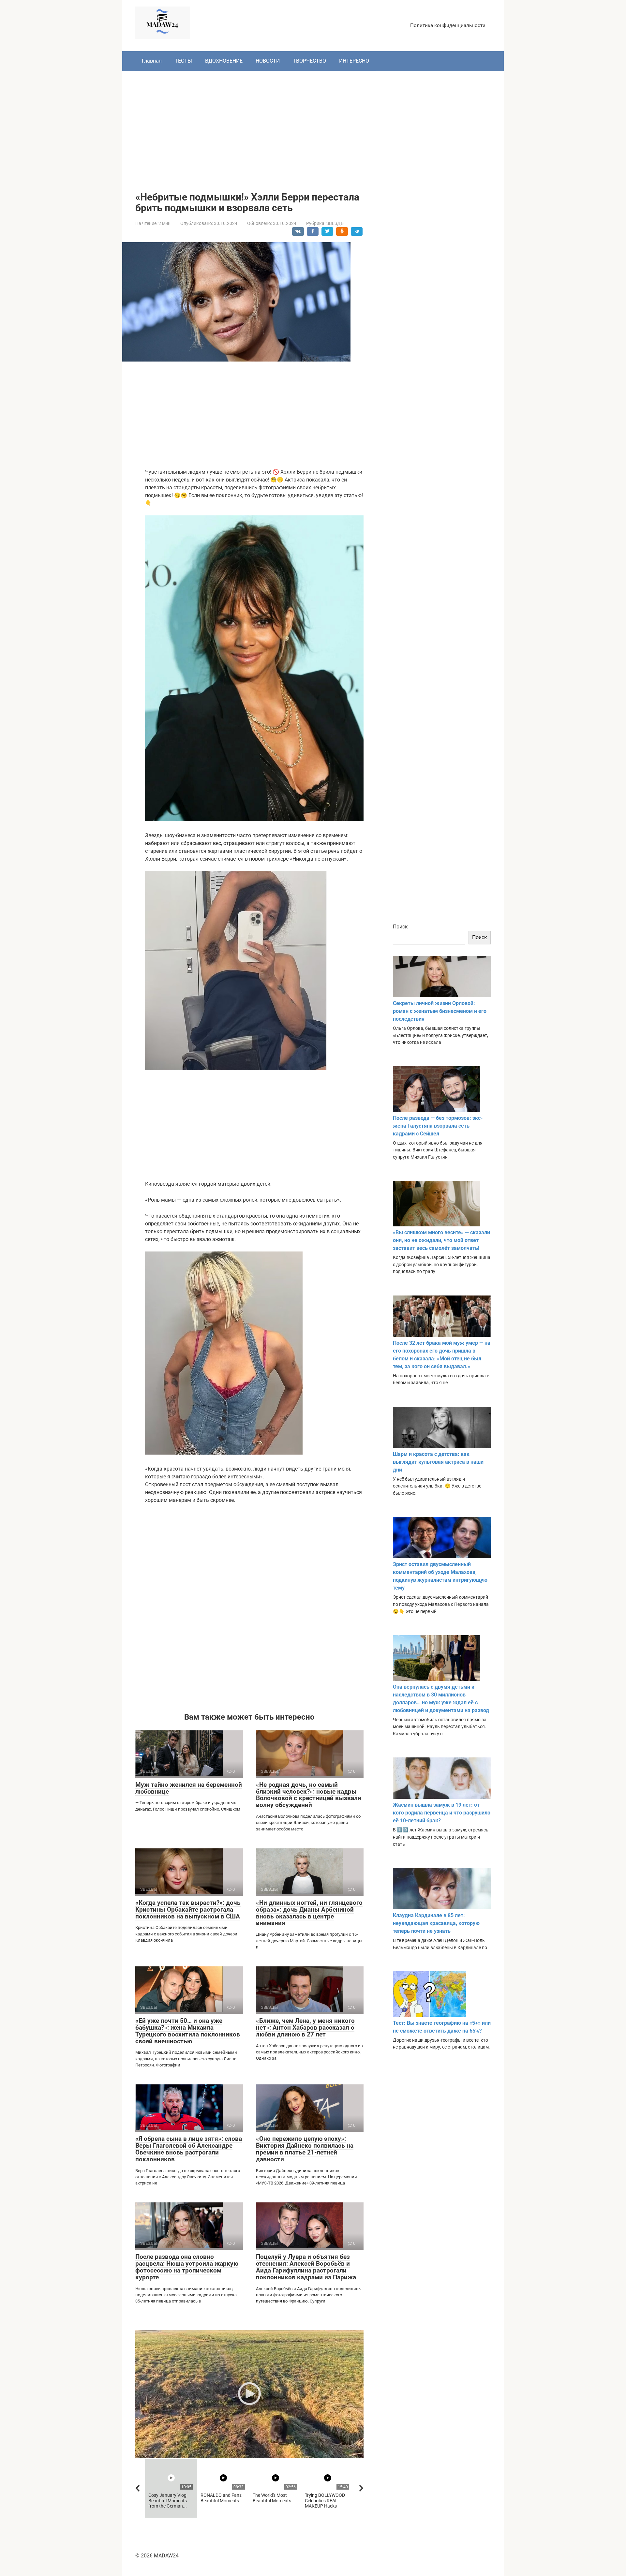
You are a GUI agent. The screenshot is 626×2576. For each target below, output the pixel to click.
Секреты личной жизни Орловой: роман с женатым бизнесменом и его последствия (440, 1011)
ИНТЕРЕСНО (354, 61)
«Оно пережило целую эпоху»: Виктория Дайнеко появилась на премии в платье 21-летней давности (305, 2149)
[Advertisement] (313, 126)
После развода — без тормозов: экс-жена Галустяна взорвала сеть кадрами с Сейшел (438, 1126)
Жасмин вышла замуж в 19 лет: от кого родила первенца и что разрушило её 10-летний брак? (442, 1813)
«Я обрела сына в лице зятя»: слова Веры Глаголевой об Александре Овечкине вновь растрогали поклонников (189, 2149)
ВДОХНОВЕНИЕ (224, 61)
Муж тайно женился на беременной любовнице (189, 1788)
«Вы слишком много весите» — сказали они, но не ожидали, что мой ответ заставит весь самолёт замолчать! (441, 1240)
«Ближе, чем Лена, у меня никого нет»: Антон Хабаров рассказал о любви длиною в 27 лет (305, 2028)
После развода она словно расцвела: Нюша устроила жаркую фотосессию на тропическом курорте (187, 2267)
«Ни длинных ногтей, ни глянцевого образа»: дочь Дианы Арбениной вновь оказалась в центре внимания (309, 1913)
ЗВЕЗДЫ (335, 223)
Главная (152, 61)
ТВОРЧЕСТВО (309, 61)
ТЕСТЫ (183, 61)
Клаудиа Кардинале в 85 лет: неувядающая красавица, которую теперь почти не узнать (436, 1923)
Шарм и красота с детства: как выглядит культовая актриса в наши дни (438, 1462)
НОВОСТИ (268, 61)
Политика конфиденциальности (448, 25)
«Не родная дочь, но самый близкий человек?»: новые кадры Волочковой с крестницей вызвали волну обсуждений (309, 1795)
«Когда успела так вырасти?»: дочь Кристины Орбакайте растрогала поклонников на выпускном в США (188, 1910)
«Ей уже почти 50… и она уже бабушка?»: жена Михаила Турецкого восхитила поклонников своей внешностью (188, 2031)
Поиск (400, 927)
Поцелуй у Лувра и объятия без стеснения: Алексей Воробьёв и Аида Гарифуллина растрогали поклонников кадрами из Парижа (306, 2267)
